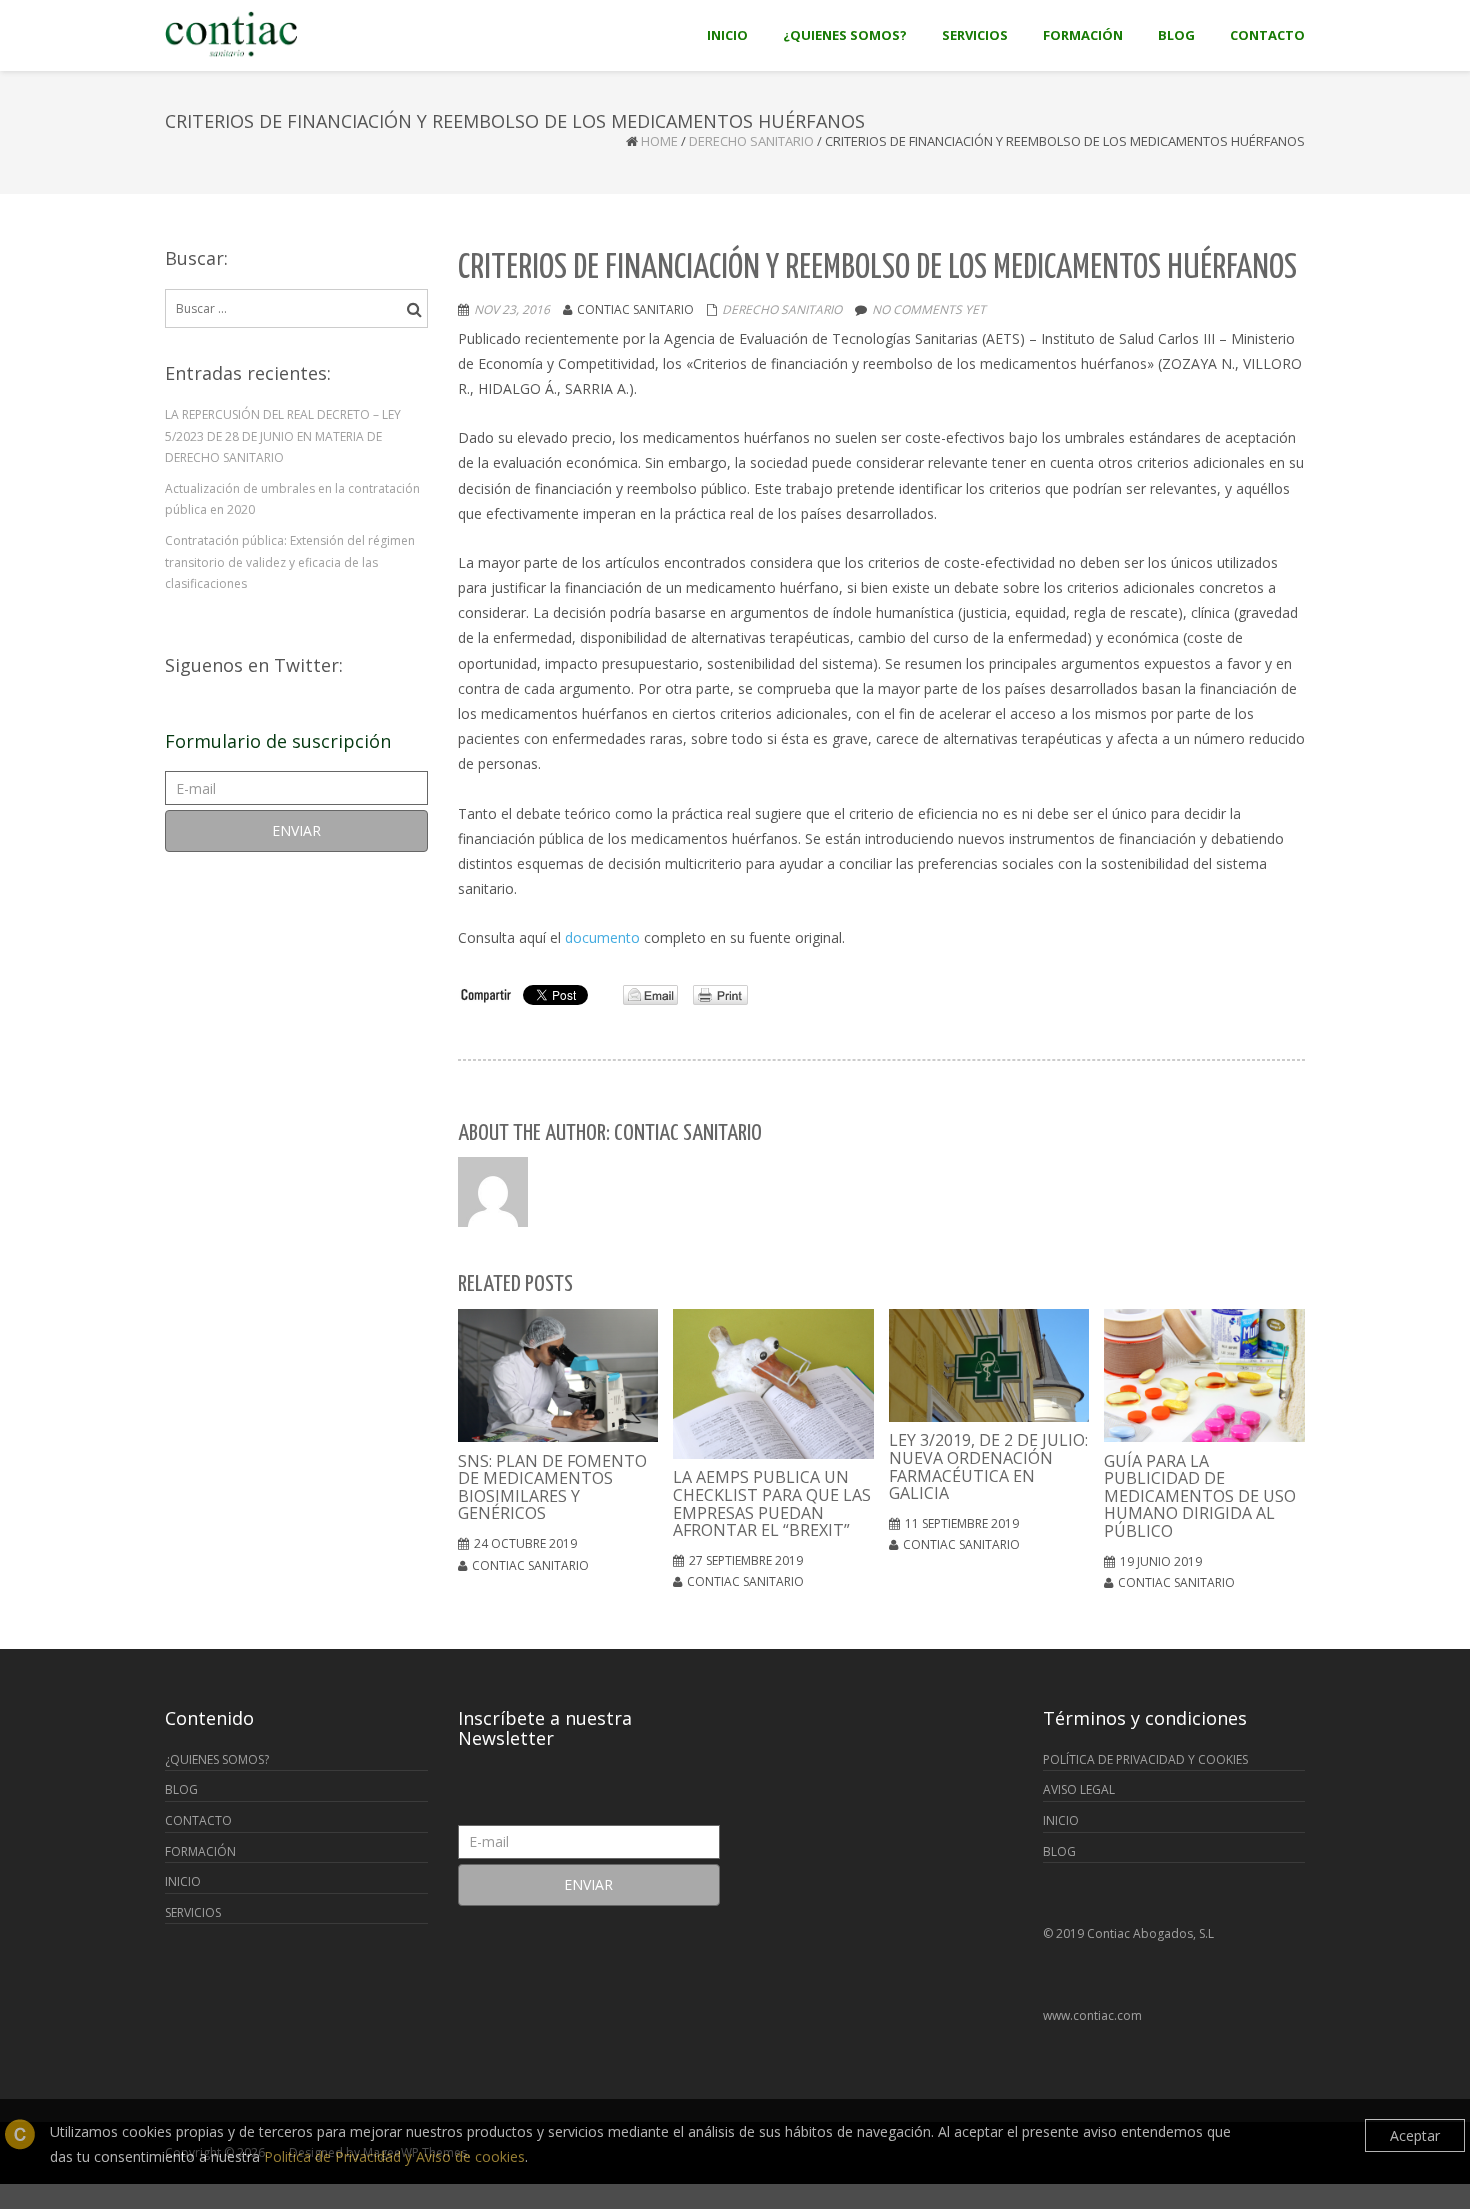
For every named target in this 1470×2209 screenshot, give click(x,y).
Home (659, 141)
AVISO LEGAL (1079, 1789)
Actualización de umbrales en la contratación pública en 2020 (292, 499)
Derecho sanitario (751, 141)
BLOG (181, 1789)
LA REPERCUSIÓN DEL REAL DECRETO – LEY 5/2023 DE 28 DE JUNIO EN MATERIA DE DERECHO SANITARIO (283, 436)
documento (602, 937)
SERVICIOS (193, 1912)
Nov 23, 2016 (512, 309)
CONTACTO (198, 1820)
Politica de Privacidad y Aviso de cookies (394, 2156)
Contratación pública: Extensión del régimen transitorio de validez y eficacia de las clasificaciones (290, 562)
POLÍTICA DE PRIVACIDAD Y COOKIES (1145, 1759)
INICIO (183, 1881)
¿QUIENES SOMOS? (217, 1759)
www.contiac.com (1092, 2015)
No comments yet (929, 309)
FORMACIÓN (200, 1851)
